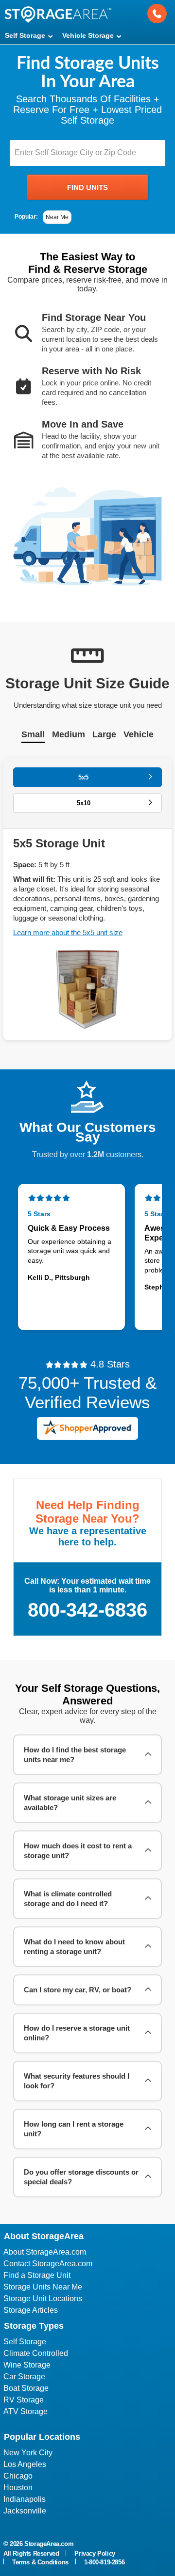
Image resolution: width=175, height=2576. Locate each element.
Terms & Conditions (40, 2562)
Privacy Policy (95, 2553)
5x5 (83, 777)
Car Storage (24, 2377)
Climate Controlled (36, 2353)
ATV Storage (26, 2411)
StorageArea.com (49, 2544)
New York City (28, 2453)
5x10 (84, 803)
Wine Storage (27, 2365)
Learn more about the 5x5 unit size (68, 932)
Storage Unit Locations (43, 2298)
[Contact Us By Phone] (157, 14)
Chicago (18, 2476)
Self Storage (25, 2342)
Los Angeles (25, 2464)
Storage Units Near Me (43, 2287)
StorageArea (58, 14)
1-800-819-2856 (104, 2562)
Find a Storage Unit (37, 2275)
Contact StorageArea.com (48, 2264)
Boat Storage (26, 2388)
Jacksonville (25, 2511)
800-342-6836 (87, 1610)
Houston (18, 2488)
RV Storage (24, 2400)
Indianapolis (25, 2499)
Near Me (57, 217)
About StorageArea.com (45, 2252)
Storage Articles (31, 2310)
